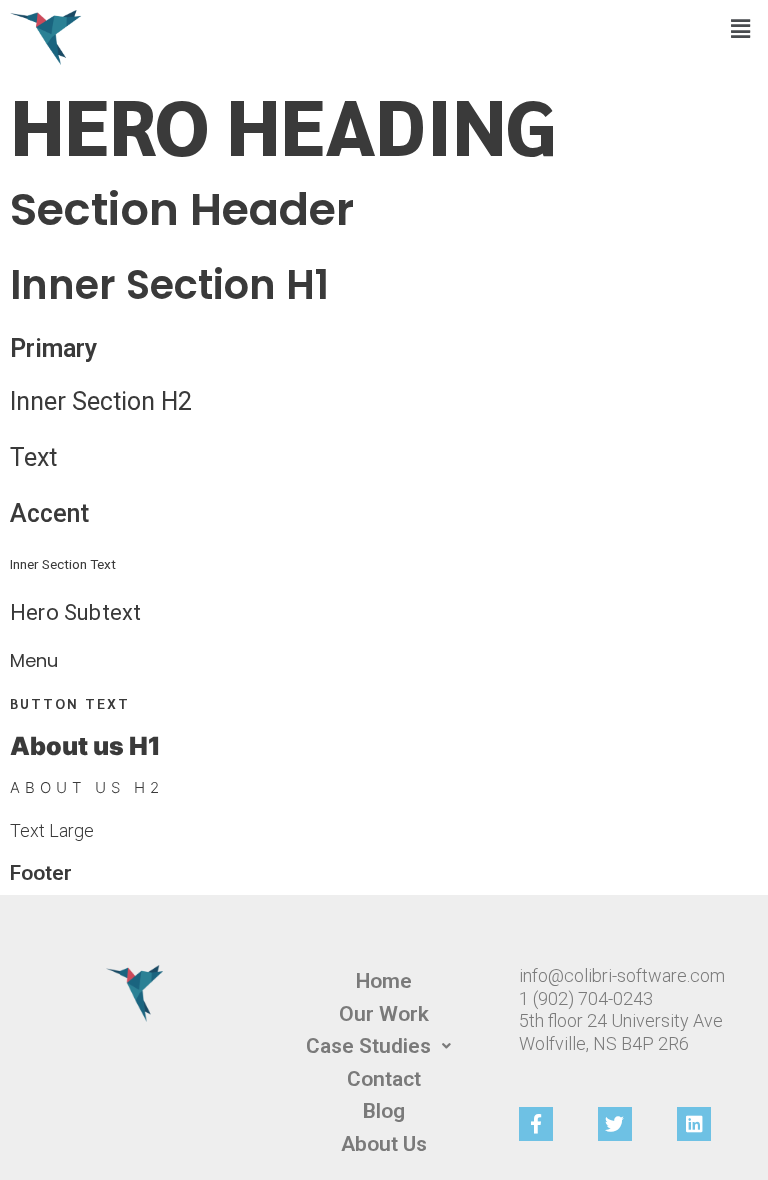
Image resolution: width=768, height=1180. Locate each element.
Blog (384, 1111)
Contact (384, 1079)
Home (384, 981)
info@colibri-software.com (622, 975)
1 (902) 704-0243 (586, 998)
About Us (384, 1144)
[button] (741, 28)
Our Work (384, 1014)
